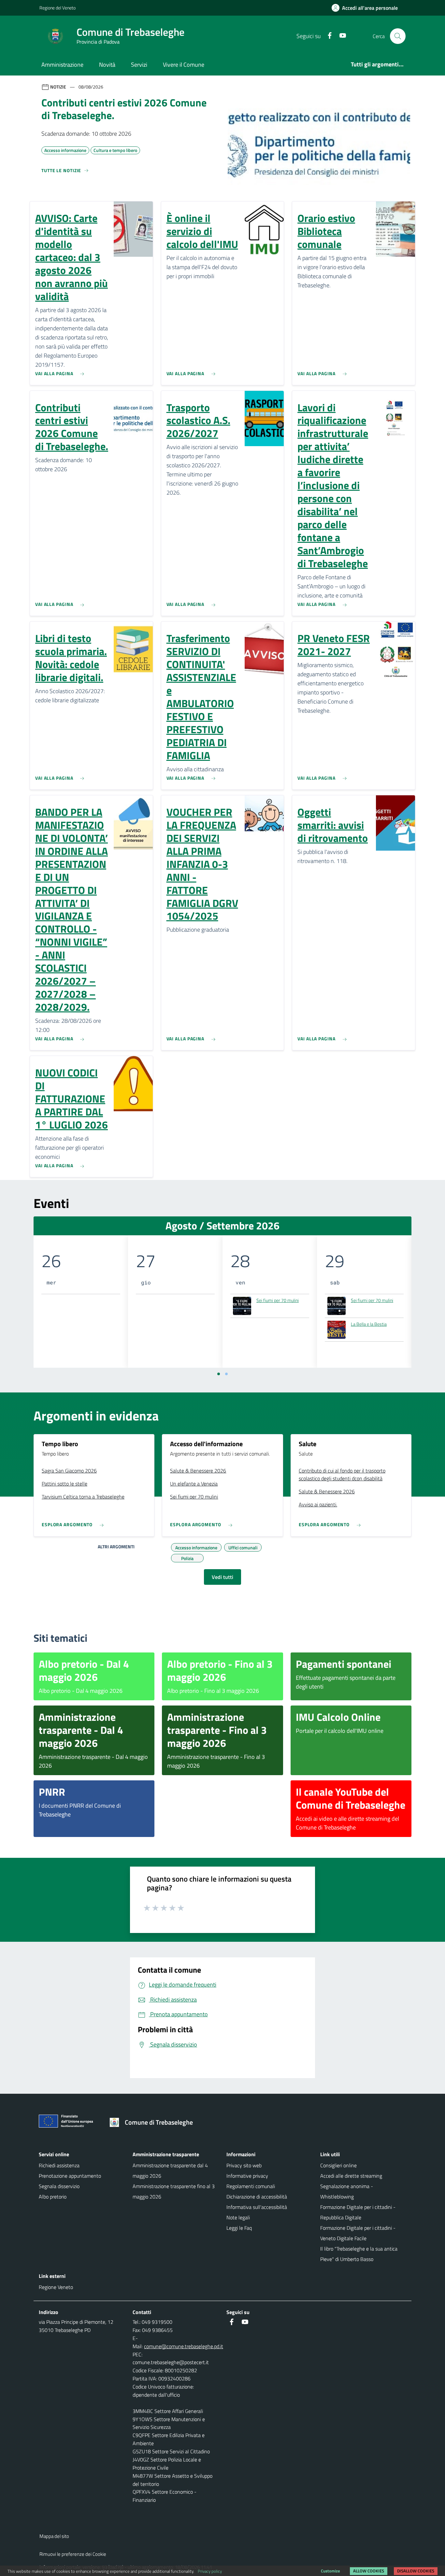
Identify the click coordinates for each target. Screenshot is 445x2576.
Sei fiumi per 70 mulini (278, 1300)
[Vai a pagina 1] (219, 1374)
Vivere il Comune (184, 65)
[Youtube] (340, 36)
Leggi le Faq (239, 2228)
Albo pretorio (53, 2197)
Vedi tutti (223, 1577)
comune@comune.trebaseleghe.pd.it (184, 2346)
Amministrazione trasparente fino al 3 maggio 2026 (174, 2191)
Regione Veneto (56, 2287)
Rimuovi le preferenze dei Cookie (73, 2554)
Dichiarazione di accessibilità (257, 2197)
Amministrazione (62, 65)
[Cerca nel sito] (398, 36)
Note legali (238, 2217)
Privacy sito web (244, 2165)
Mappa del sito (54, 2536)
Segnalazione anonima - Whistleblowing (347, 2191)
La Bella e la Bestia (369, 1324)
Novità (107, 65)
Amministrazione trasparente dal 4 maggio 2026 (170, 2171)
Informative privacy (247, 2176)
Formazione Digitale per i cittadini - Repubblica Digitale (358, 2212)
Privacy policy (210, 2571)
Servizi (139, 65)
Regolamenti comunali (251, 2186)
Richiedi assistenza (59, 2165)
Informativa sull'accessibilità (257, 2207)
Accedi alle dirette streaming (351, 2176)
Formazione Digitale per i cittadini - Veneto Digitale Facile (358, 2233)
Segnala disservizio (59, 2186)
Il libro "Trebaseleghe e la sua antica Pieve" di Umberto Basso (359, 2254)
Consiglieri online (338, 2165)
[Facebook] (327, 36)
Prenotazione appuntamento (70, 2176)
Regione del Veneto (57, 8)
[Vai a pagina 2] (226, 1374)
